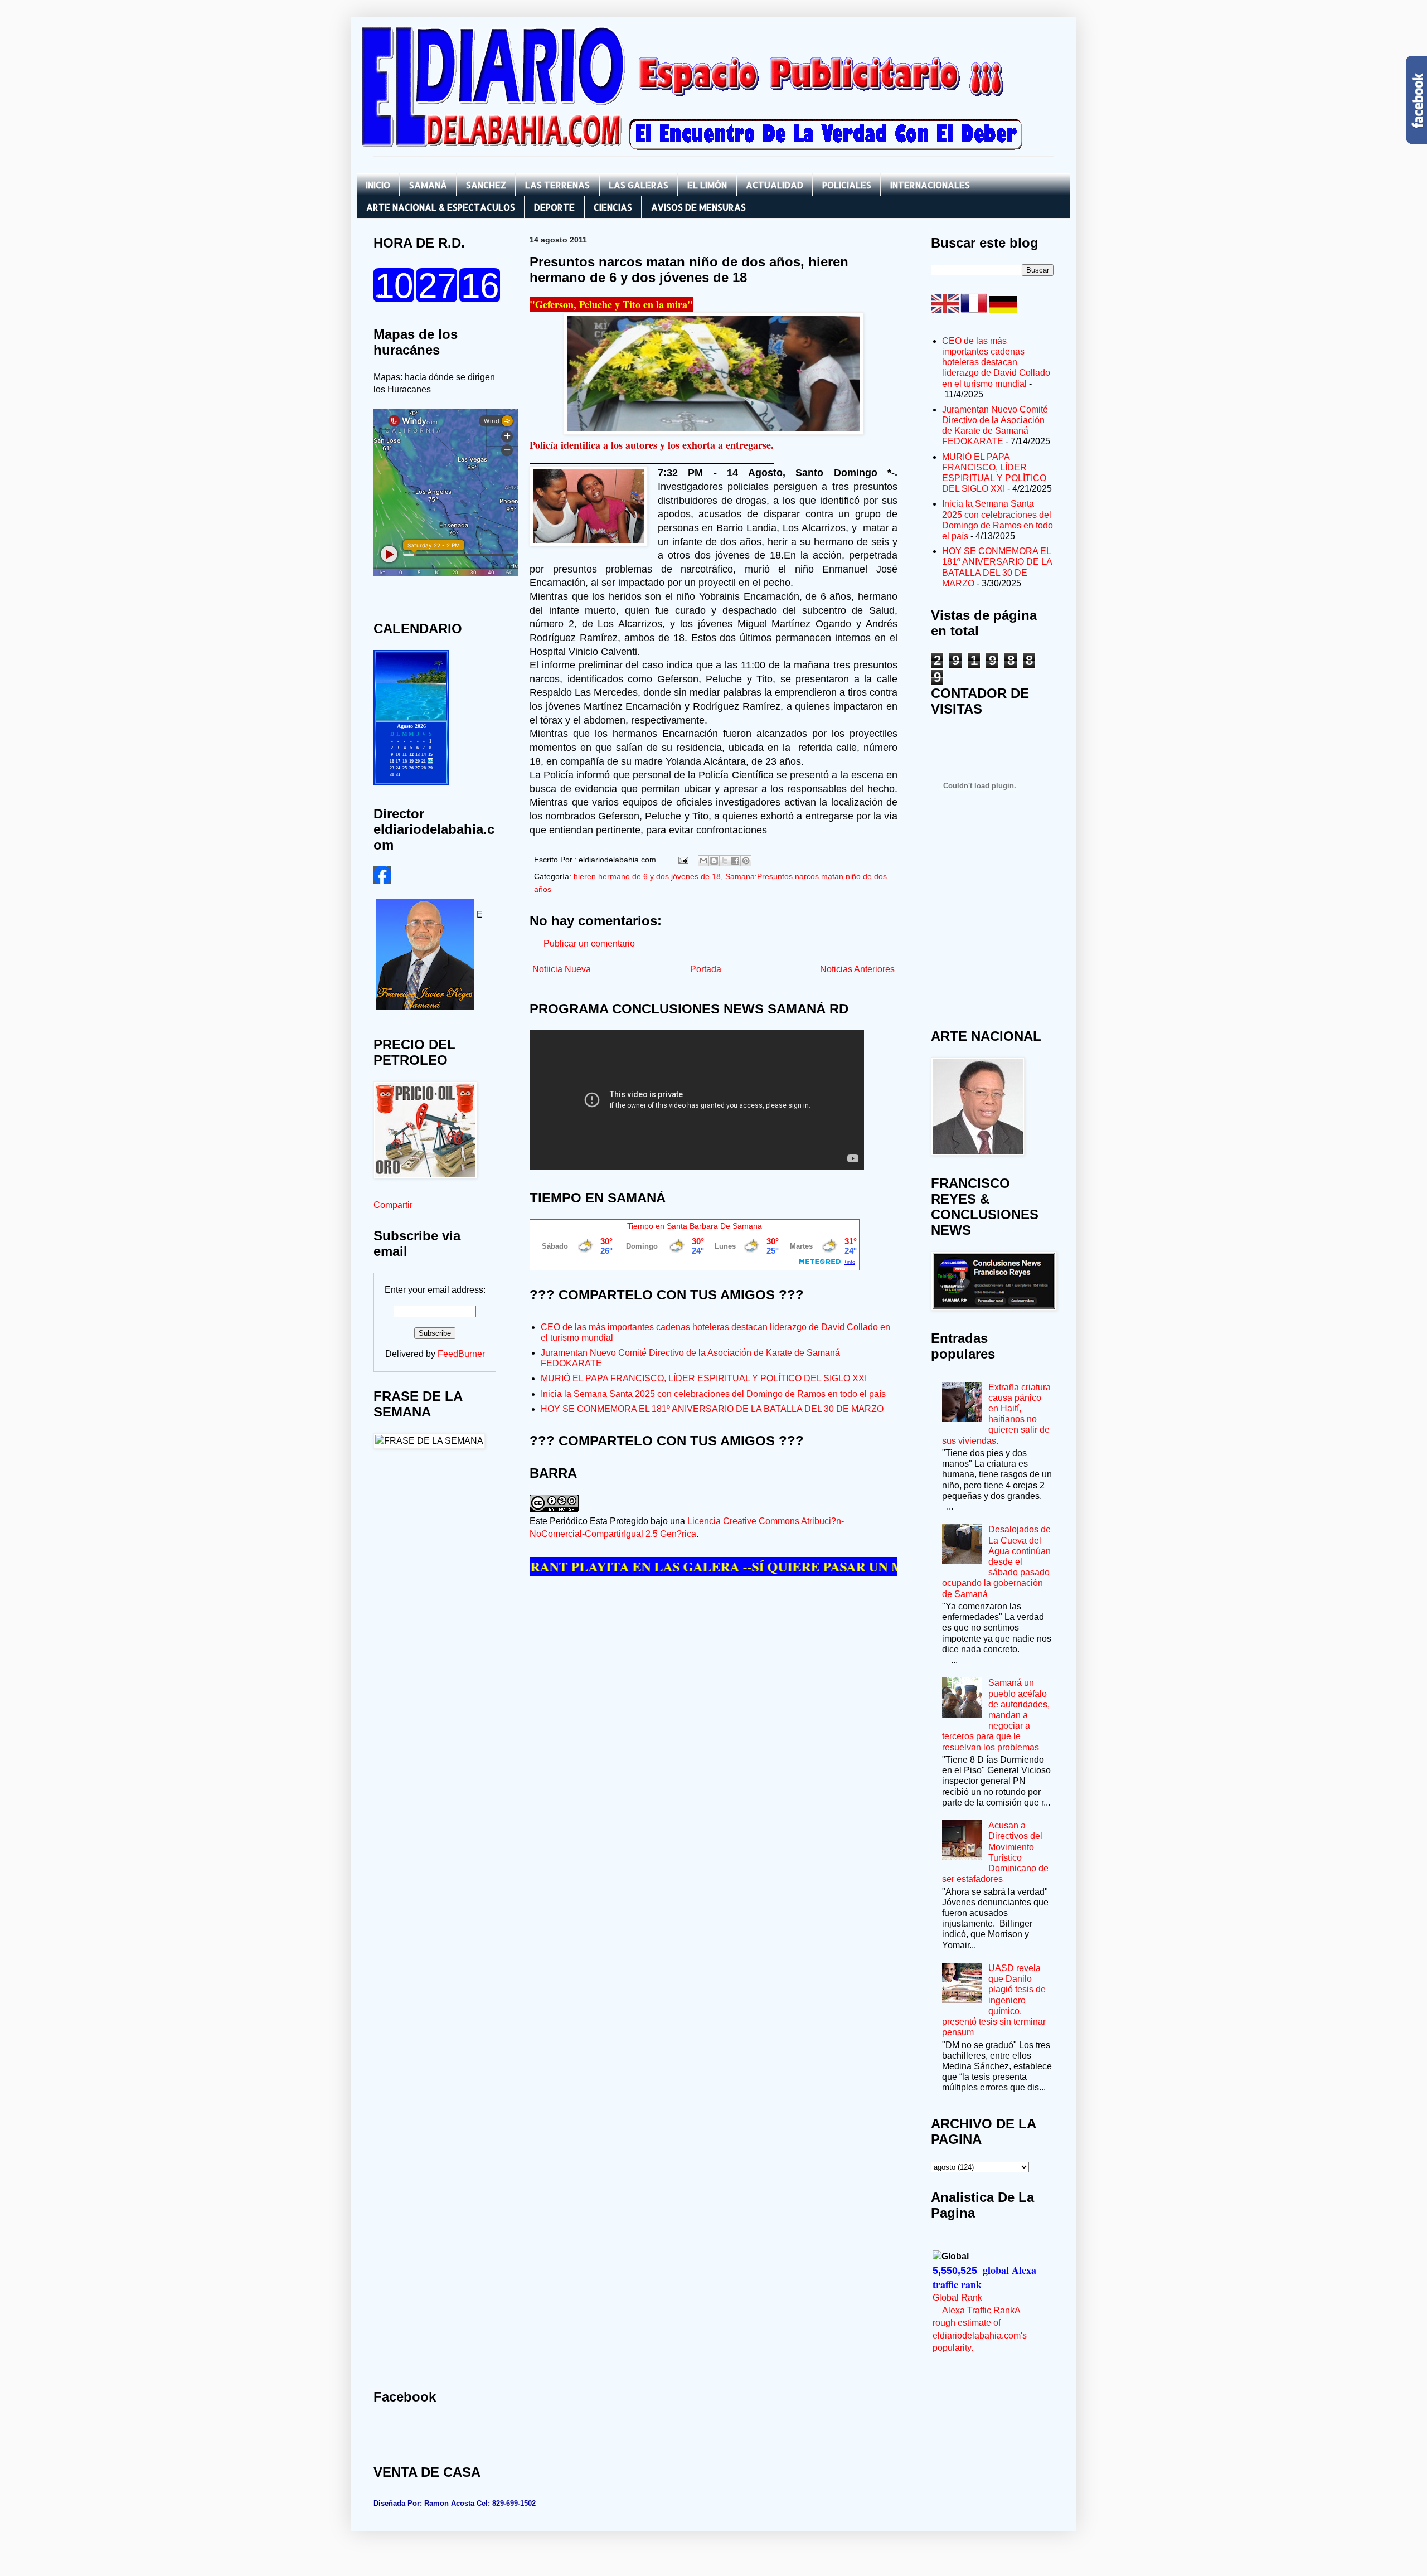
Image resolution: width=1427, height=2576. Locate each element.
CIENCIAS (613, 207)
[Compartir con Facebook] (735, 861)
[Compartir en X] (725, 861)
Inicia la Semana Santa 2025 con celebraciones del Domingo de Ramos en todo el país (713, 1394)
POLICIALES (847, 185)
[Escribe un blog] (714, 861)
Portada (706, 969)
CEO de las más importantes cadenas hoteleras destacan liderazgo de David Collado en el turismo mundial (996, 362)
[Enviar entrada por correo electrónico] (683, 860)
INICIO (378, 185)
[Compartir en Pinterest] (746, 861)
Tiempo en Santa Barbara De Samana (695, 1226)
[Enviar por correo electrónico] (703, 861)
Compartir (393, 1205)
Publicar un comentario (589, 943)
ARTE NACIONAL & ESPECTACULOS (441, 207)
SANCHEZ (486, 185)
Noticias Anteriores (857, 969)
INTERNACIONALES (930, 185)
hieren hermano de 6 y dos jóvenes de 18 (647, 876)
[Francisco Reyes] (382, 881)
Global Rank (957, 2298)
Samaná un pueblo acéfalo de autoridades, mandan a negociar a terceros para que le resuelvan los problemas (996, 1715)
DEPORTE (554, 207)
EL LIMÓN (707, 185)
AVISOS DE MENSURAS (698, 207)
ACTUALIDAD (775, 185)
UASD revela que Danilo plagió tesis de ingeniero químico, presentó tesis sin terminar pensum (994, 2000)
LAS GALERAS (639, 185)
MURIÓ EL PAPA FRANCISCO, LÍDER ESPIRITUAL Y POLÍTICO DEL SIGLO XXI (704, 1378)
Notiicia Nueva (562, 969)
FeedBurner (461, 1354)
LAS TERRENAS (557, 185)
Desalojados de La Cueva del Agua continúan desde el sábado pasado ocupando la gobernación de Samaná (996, 1561)
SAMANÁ (428, 185)
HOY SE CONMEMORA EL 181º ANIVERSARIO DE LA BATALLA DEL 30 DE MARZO (712, 1409)
